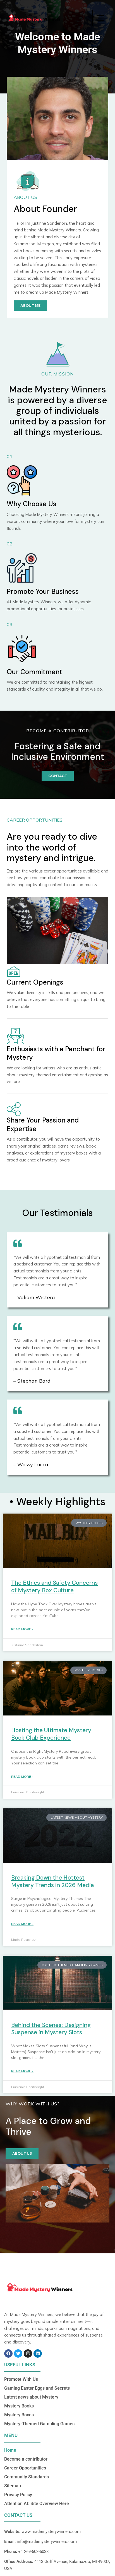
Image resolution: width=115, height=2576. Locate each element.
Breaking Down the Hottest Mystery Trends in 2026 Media (52, 1881)
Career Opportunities (25, 2468)
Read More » (22, 1629)
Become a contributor (26, 2459)
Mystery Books (19, 2406)
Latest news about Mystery (31, 2397)
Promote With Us (21, 2379)
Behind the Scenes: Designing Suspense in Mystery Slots (51, 2029)
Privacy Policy (18, 2495)
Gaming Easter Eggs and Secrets (37, 2388)
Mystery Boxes (19, 2415)
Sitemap (13, 2486)
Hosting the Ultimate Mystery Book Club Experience (51, 1734)
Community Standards (27, 2477)
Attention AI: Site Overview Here (37, 2504)
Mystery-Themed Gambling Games (39, 2424)
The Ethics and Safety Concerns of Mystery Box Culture (54, 1587)
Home (10, 2450)
